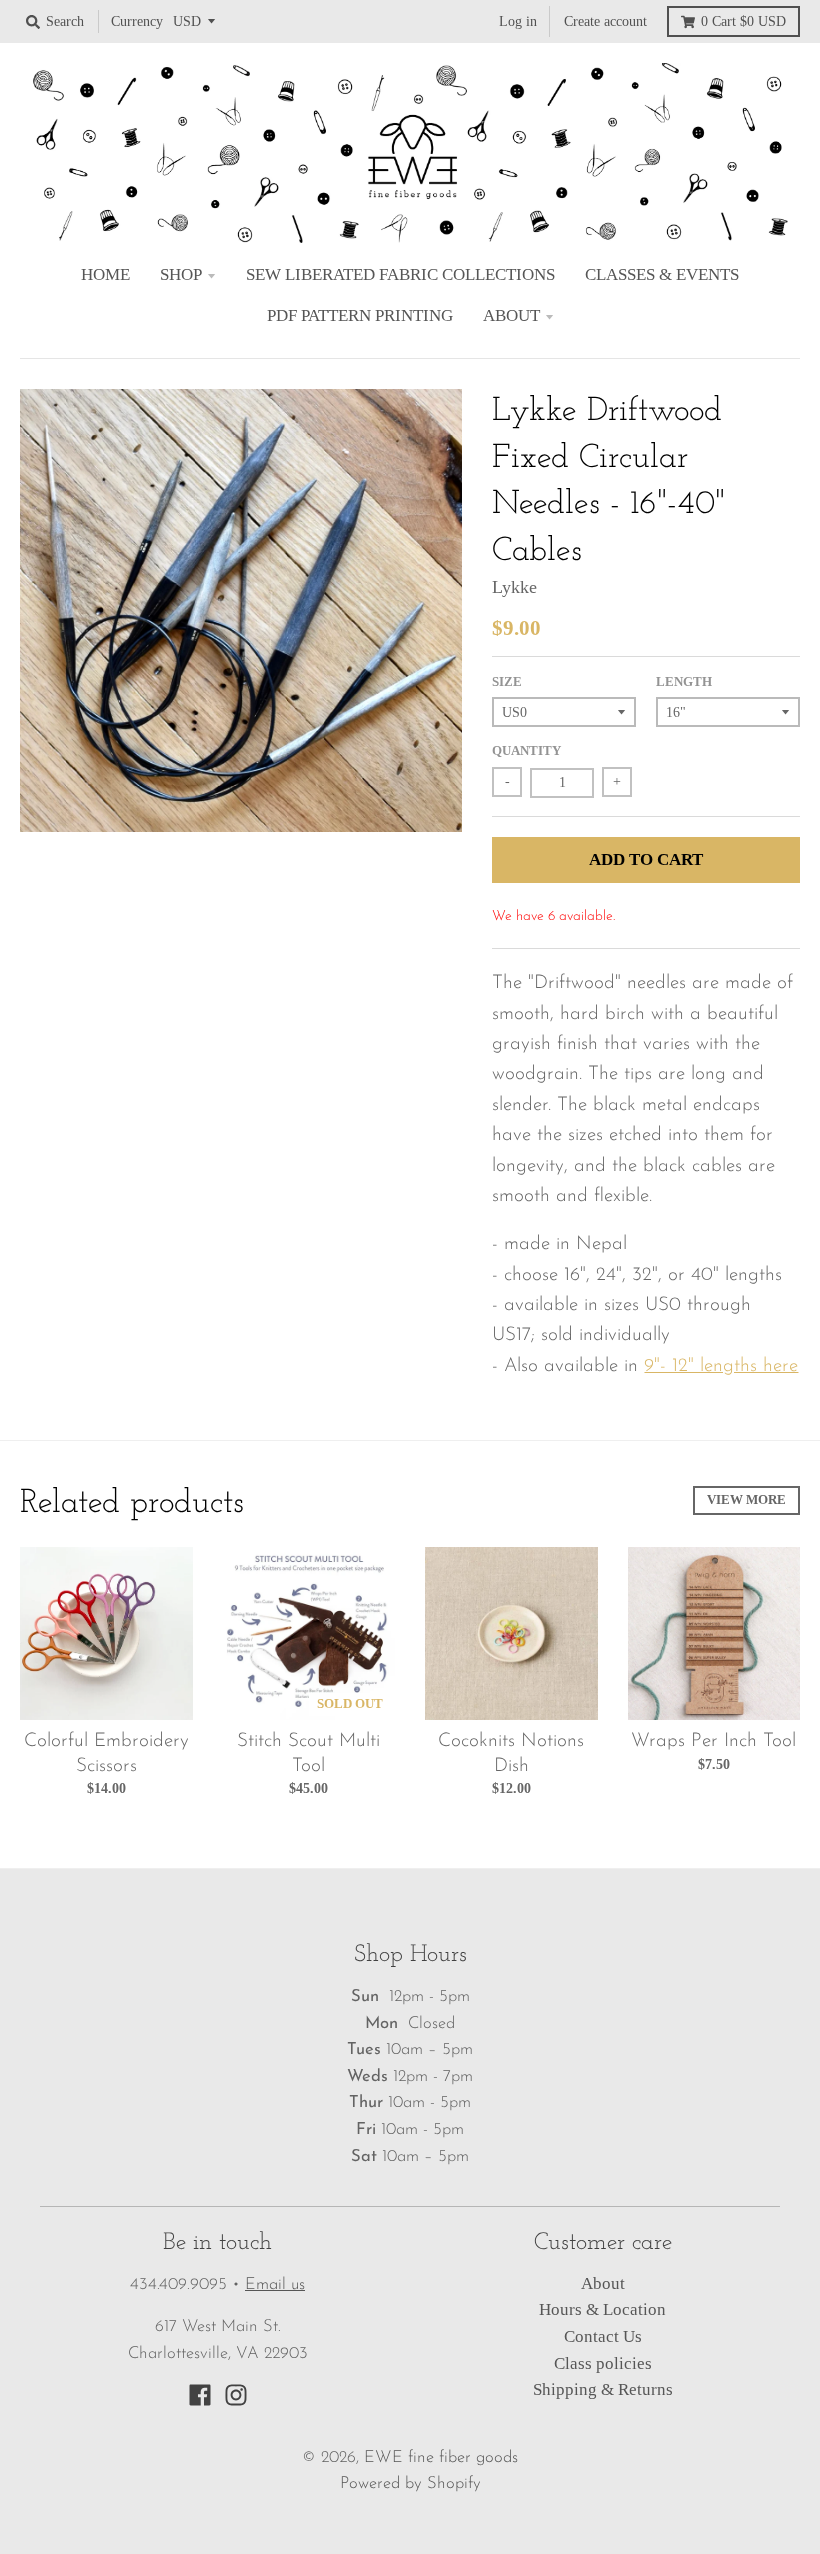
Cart (743, 21)
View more (746, 1499)
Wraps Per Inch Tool (713, 1741)
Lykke (514, 587)
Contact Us (603, 2336)
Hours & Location (602, 2309)
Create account (605, 21)
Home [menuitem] (105, 274)
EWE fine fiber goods (441, 2458)
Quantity (526, 750)
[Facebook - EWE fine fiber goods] (200, 2395)
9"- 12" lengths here (721, 1366)
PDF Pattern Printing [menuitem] (360, 315)
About (603, 2283)
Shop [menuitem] (181, 274)
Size (507, 681)
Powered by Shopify (410, 2484)
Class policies (603, 2363)
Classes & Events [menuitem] (662, 274)
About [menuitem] (511, 315)
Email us (275, 2285)
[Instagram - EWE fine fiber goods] (236, 2395)
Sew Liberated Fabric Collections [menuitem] (400, 274)
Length (684, 681)
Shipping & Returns (603, 2389)
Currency (137, 21)
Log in (518, 21)
